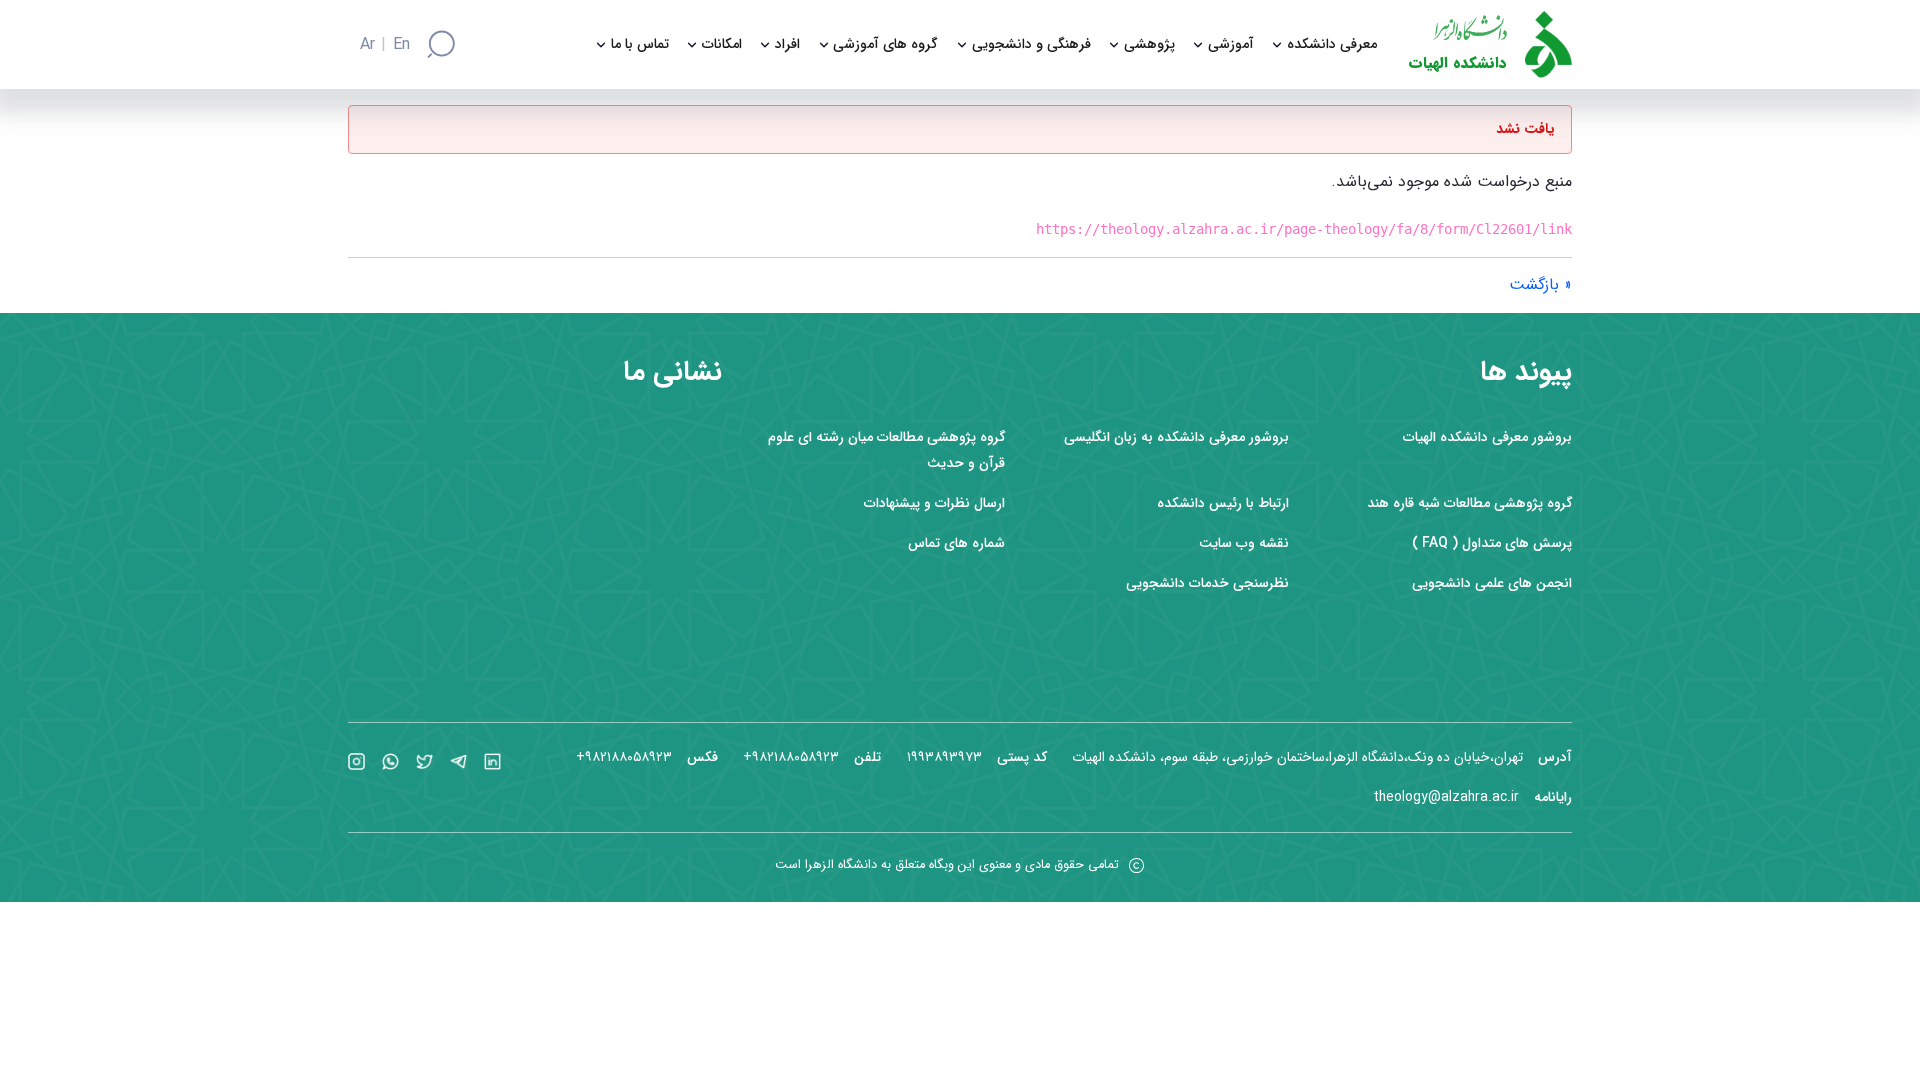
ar (367, 45)
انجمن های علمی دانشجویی (1492, 583)
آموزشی (1231, 44)
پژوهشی (1149, 44)
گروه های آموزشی (885, 44)
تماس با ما (640, 44)
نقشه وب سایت (1244, 543)
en (401, 45)
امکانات (722, 44)
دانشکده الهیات (1458, 63)
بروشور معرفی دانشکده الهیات (1487, 437)
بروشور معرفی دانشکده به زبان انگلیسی (1176, 437)
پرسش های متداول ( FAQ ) (1492, 543)
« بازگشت (1540, 284)
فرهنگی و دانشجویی (1031, 44)
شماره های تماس (956, 543)
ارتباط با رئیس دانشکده (1223, 503)
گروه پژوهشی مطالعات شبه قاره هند (1469, 503)
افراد (787, 44)
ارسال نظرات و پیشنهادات (934, 503)
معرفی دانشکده (1332, 44)
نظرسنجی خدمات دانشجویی (1207, 583)
